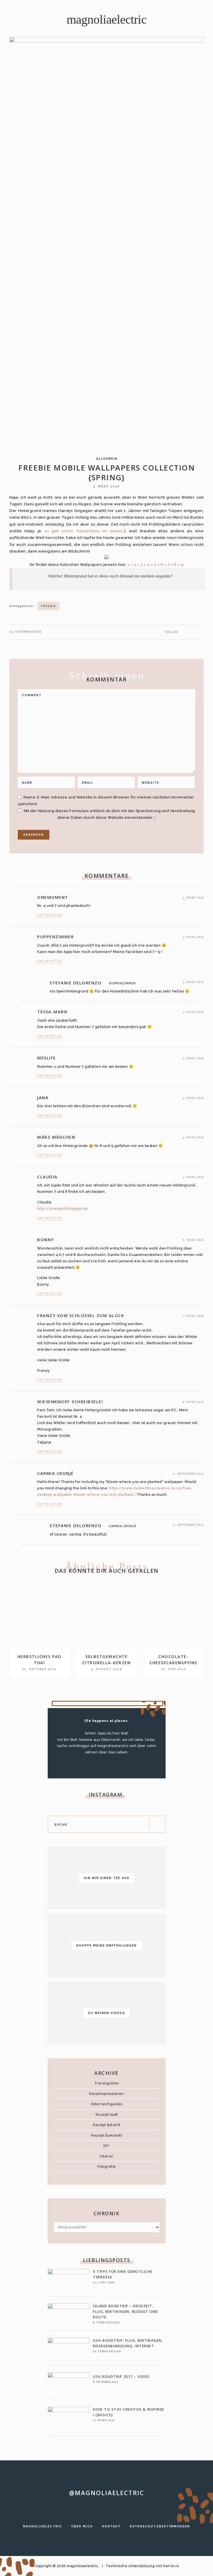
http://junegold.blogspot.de (63, 1209)
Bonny (46, 1240)
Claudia (47, 1177)
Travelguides (107, 2083)
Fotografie (107, 2166)
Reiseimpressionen (106, 2094)
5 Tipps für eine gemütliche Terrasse (123, 2274)
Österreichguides (107, 2104)
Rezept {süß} (107, 2115)
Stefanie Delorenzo (76, 983)
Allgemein (107, 459)
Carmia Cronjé (55, 1473)
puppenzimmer (55, 937)
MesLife (47, 1058)
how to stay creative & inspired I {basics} (129, 2412)
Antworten (50, 915)
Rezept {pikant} (106, 2125)
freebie (49, 606)
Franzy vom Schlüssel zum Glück (81, 1315)
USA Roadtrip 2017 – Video (121, 2377)
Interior (106, 2156)
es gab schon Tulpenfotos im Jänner (83, 531)
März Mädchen (56, 1137)
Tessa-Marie (53, 1012)
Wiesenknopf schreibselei (70, 1402)
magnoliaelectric (106, 19)
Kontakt (111, 2526)
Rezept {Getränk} (106, 2135)
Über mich (82, 2526)
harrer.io (171, 2566)
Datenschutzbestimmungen (160, 2526)
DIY (107, 2146)
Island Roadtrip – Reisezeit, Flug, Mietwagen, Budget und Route (126, 2312)
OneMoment (53, 897)
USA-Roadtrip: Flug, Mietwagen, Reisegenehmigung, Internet (128, 2343)
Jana (43, 1097)
